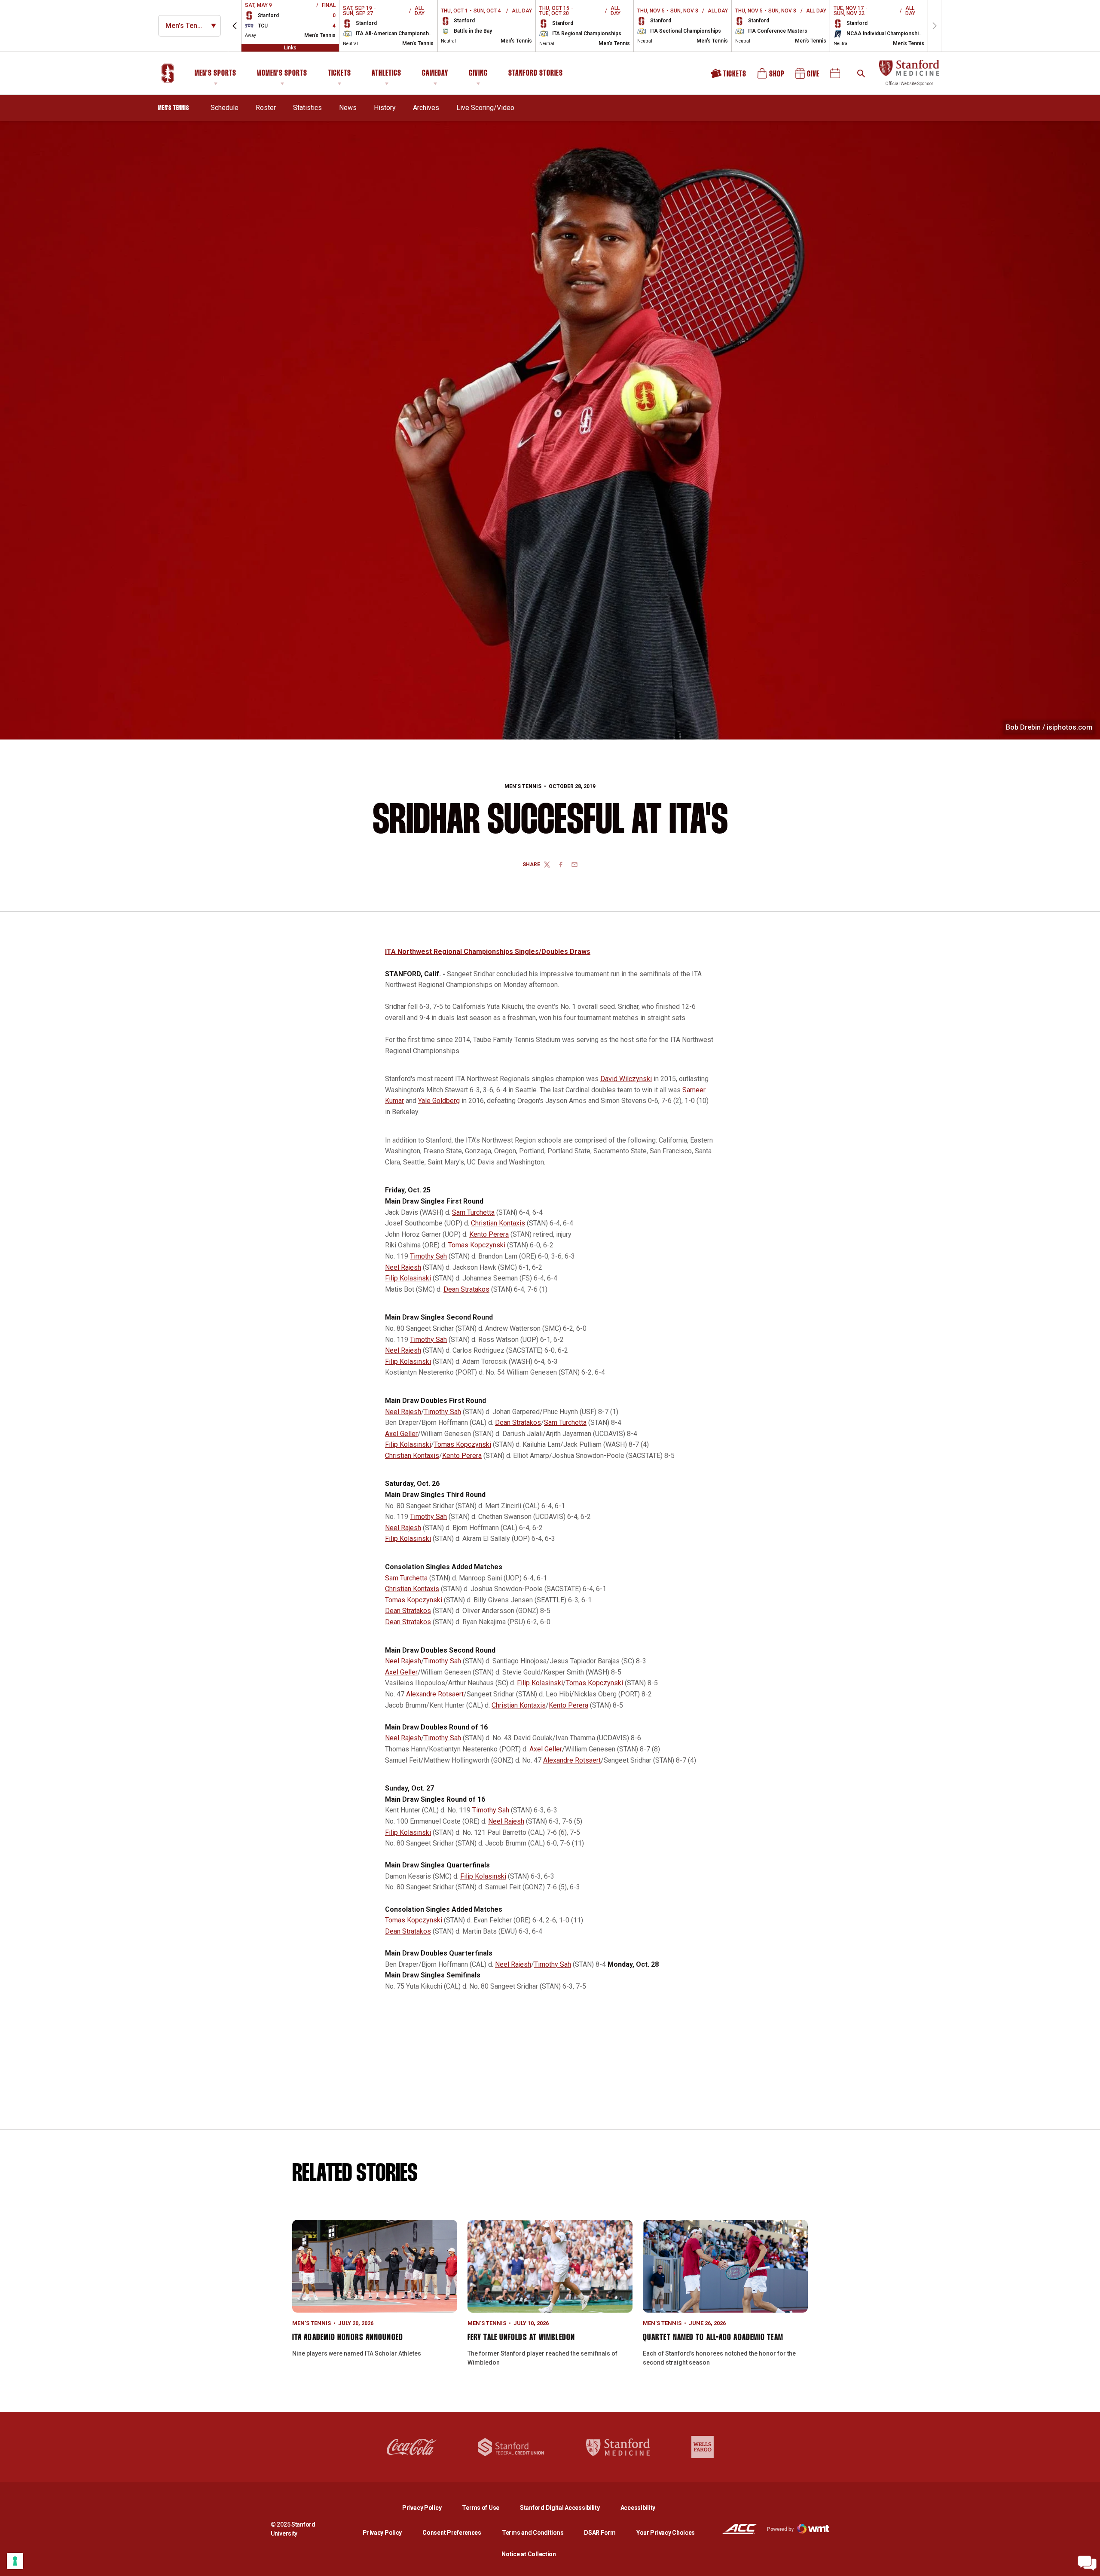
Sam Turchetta (473, 1212)
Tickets (339, 73)
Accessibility (638, 2507)
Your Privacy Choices (666, 2533)
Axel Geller (401, 1434)
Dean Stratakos (466, 1289)
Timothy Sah (428, 1256)
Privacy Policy (429, 2507)
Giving (478, 73)
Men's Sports (215, 73)
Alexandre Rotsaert (435, 1694)
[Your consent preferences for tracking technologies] (15, 2561)
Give (808, 76)
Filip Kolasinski (408, 1278)
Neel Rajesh (403, 1267)
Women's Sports (282, 73)
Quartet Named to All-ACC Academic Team (713, 2338)
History (385, 108)
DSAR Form (600, 2533)
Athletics (387, 73)
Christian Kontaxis (498, 1223)
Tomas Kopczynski (477, 1245)
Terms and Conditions (533, 2533)
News (348, 108)
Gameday (435, 73)
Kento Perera (489, 1234)
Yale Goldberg (439, 1101)
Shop (771, 76)
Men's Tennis (523, 786)
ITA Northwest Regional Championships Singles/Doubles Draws (488, 952)
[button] (235, 26)
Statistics (307, 108)
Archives (426, 108)
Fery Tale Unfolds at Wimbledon (521, 2338)
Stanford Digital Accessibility (567, 2507)
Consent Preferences (452, 2533)
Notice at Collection (529, 2554)
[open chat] (1087, 2563)
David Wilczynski (626, 1079)
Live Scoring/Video (485, 108)
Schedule (225, 108)
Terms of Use (481, 2508)
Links (290, 48)
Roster (266, 108)
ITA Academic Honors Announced (348, 2338)
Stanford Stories (536, 75)
